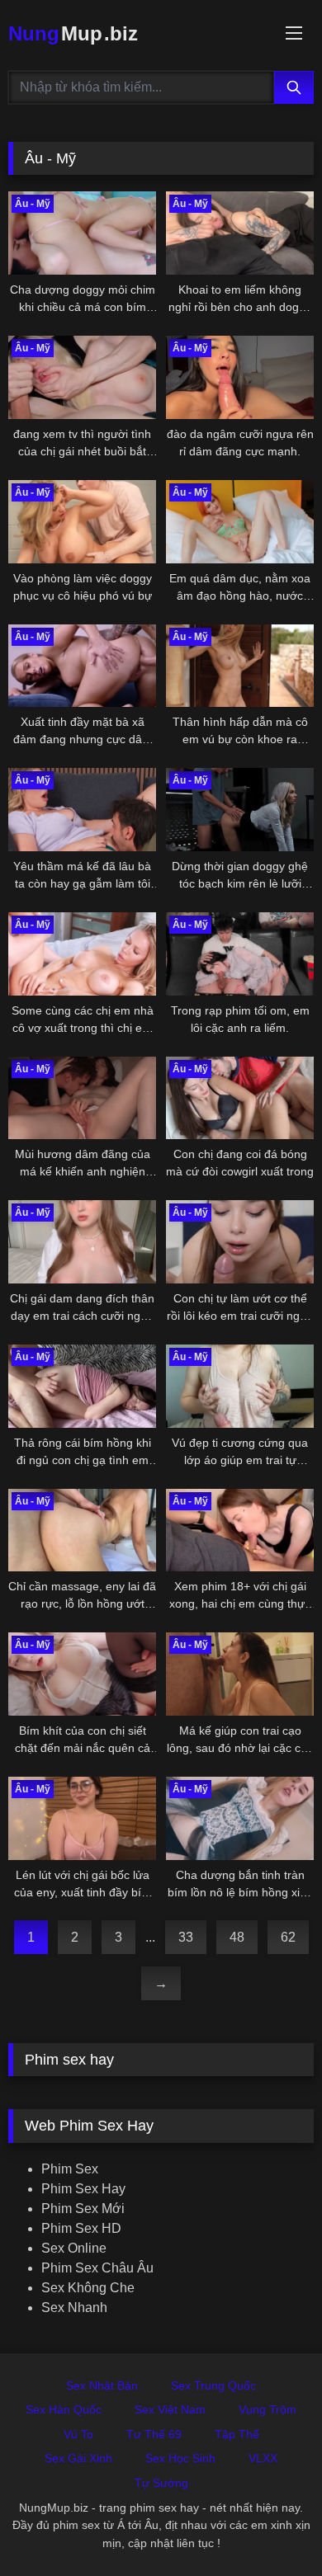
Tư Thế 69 (154, 2434)
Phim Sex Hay (83, 2189)
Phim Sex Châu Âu (97, 2268)
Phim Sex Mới (83, 2209)
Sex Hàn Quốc (64, 2409)
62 (288, 1937)
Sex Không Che (88, 2288)
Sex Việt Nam (170, 2409)
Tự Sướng (161, 2483)
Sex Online (74, 2248)
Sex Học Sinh (180, 2458)
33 (186, 1937)
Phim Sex (70, 2169)
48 (237, 1937)
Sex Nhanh (74, 2308)
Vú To (78, 2434)
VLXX (263, 2458)
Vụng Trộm (268, 2409)
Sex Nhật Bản (102, 2385)
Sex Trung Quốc (213, 2385)
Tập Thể (237, 2434)
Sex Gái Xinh (78, 2458)
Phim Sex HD (81, 2228)
